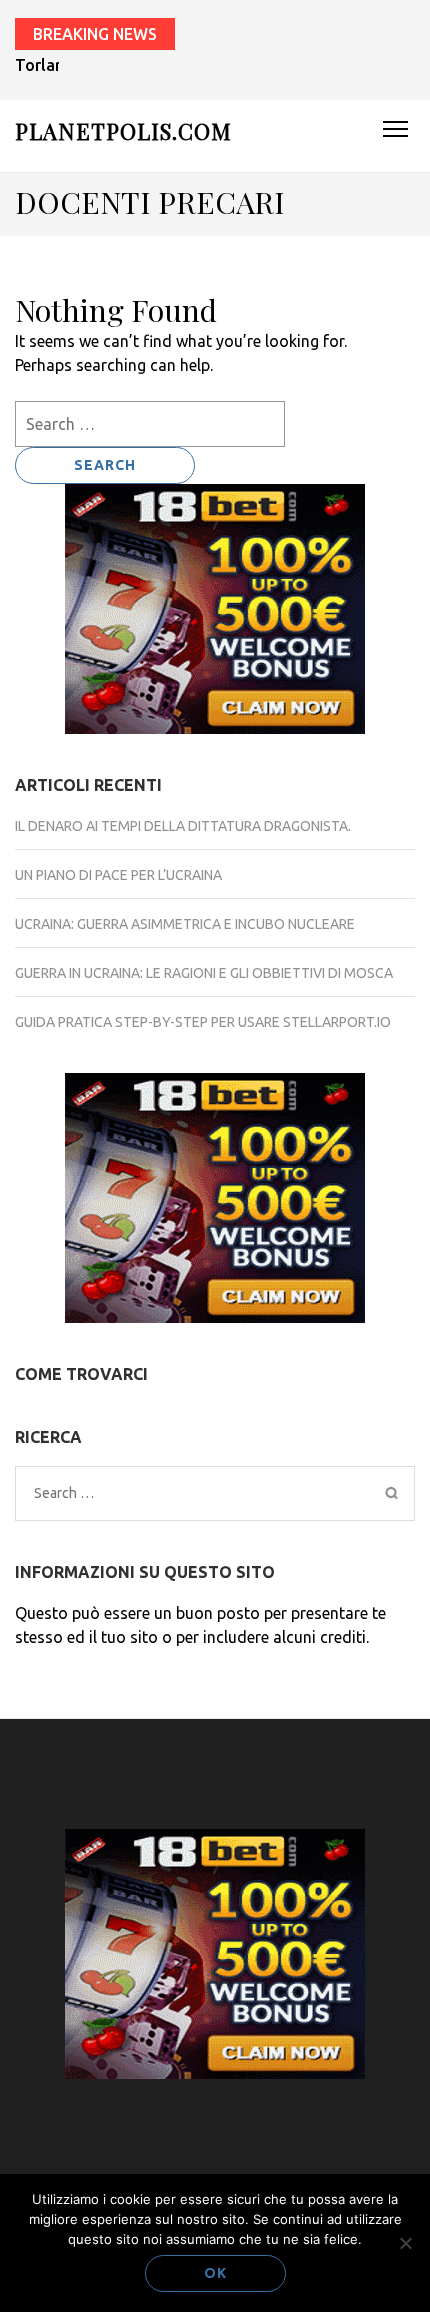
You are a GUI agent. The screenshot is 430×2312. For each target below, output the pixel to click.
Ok (215, 2273)
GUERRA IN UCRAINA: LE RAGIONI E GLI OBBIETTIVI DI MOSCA (204, 973)
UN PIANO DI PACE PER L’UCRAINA (118, 875)
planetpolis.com (123, 131)
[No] (405, 2243)
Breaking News (95, 34)
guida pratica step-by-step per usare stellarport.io (203, 1022)
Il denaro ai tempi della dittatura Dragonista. (183, 826)
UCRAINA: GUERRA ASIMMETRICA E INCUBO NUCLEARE (185, 924)
